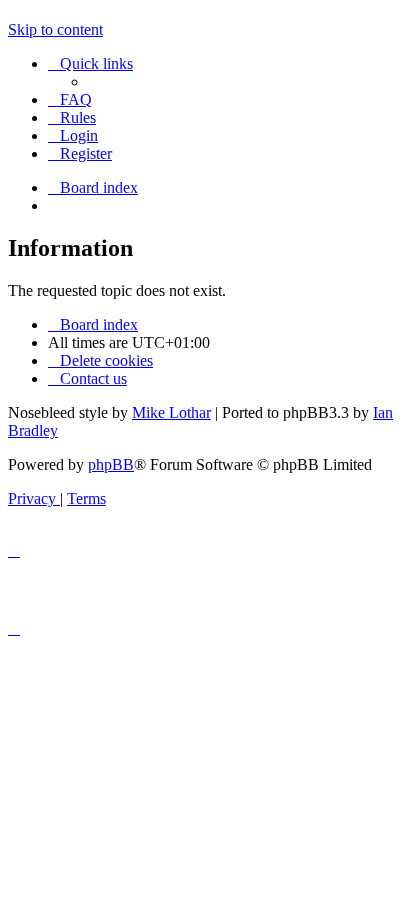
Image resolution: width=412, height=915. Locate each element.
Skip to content (55, 29)
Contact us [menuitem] (93, 378)
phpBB (111, 464)
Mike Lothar (171, 412)
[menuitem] (70, 99)
